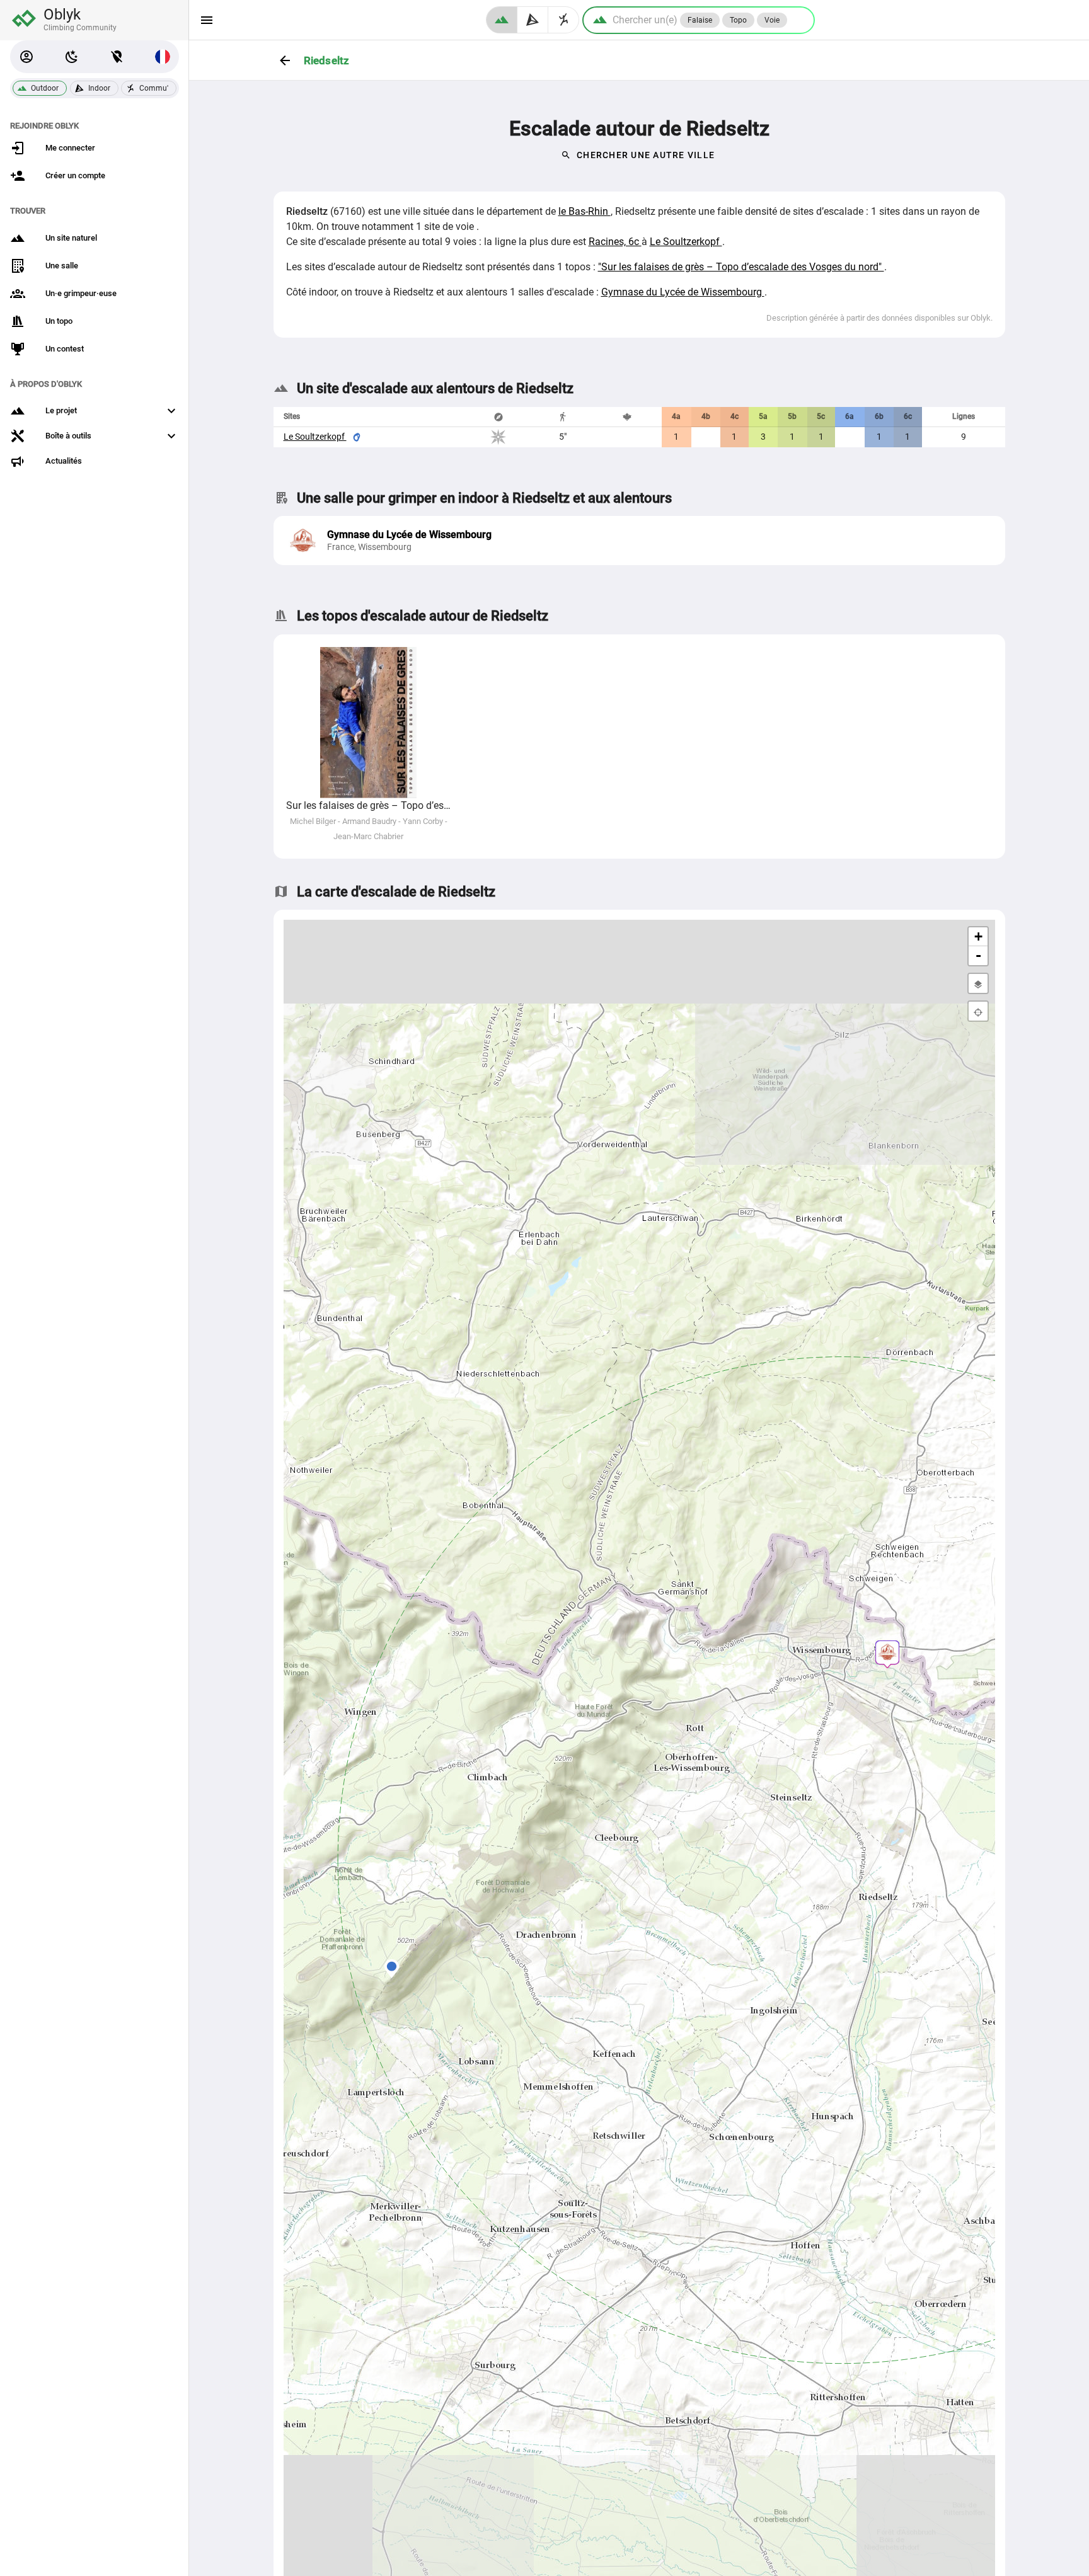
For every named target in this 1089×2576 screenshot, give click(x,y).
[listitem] (639, 541)
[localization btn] (117, 57)
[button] (26, 57)
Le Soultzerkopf (686, 242)
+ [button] (978, 936)
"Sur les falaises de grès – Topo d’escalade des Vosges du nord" (741, 267)
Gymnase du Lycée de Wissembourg (683, 292)
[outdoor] (502, 20)
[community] (564, 20)
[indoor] (533, 20)
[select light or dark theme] (72, 57)
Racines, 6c (615, 242)
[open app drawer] (207, 20)
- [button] (978, 955)
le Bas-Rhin (585, 211)
